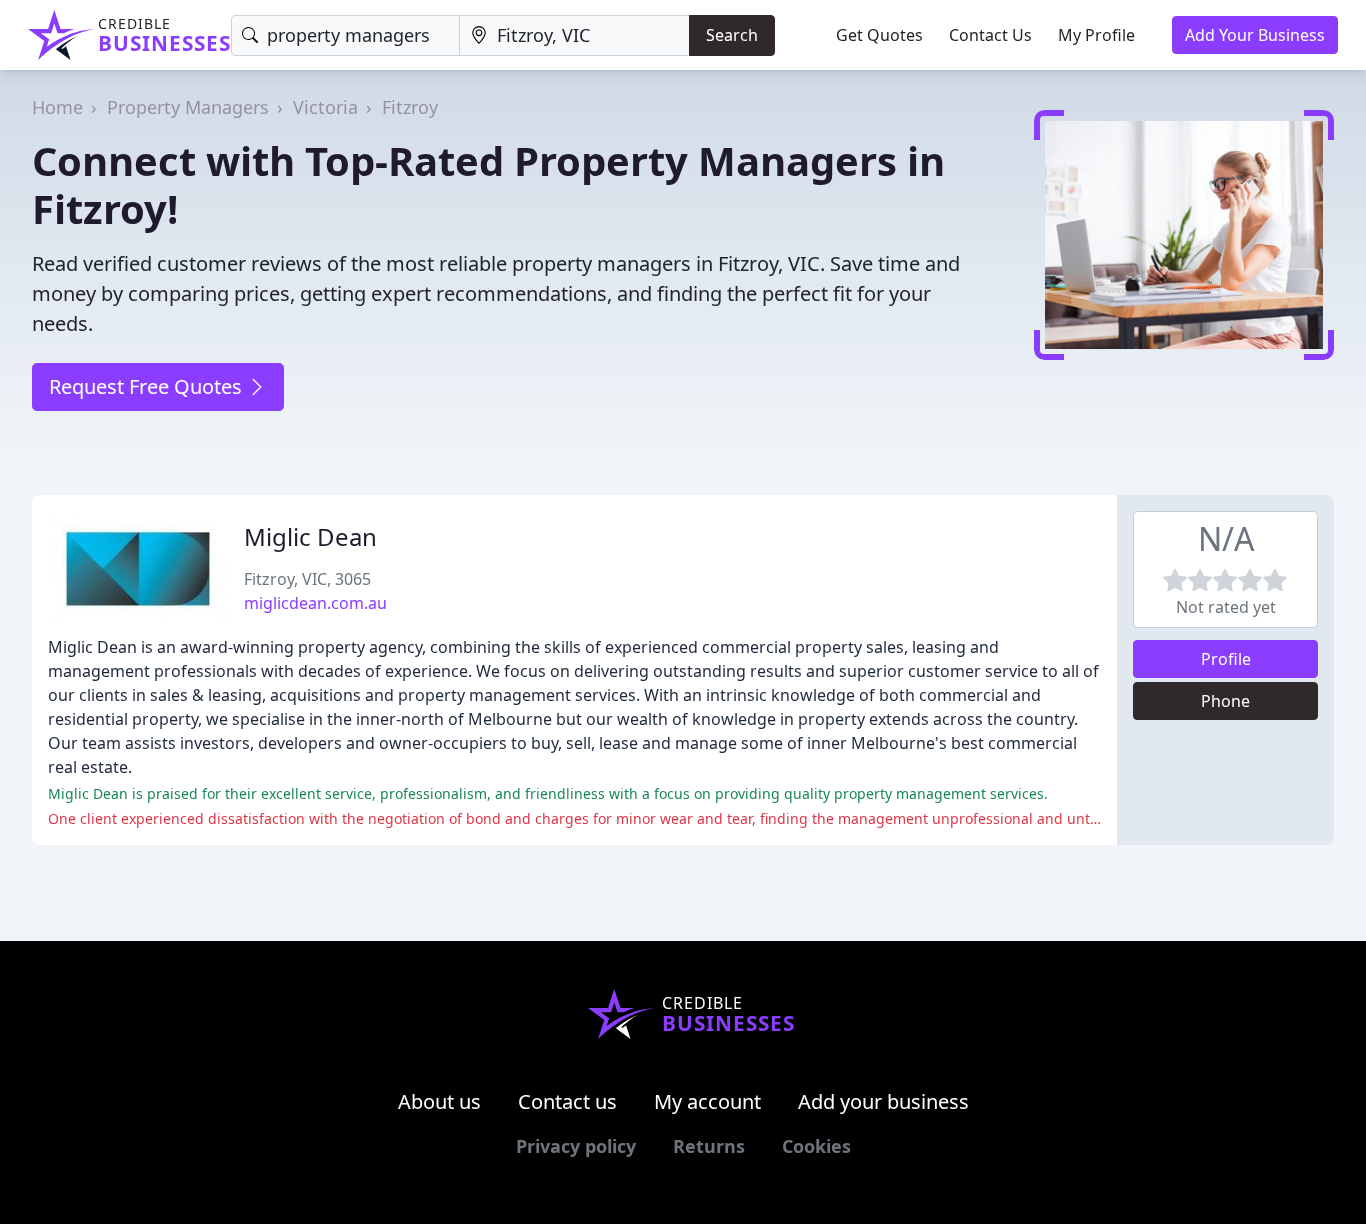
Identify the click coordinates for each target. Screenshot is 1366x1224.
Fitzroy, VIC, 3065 (307, 579)
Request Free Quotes (148, 386)
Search (732, 35)
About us (439, 1101)
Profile (1226, 659)
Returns (709, 1146)
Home (57, 107)
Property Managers (188, 107)
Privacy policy (576, 1146)
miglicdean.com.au (315, 603)
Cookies (816, 1146)
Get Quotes (879, 35)
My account (707, 1101)
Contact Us (990, 35)
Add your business (883, 1101)
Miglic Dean (310, 536)
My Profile (1096, 35)
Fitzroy (410, 107)
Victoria (325, 107)
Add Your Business (1255, 35)
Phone (1225, 701)
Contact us (567, 1101)
